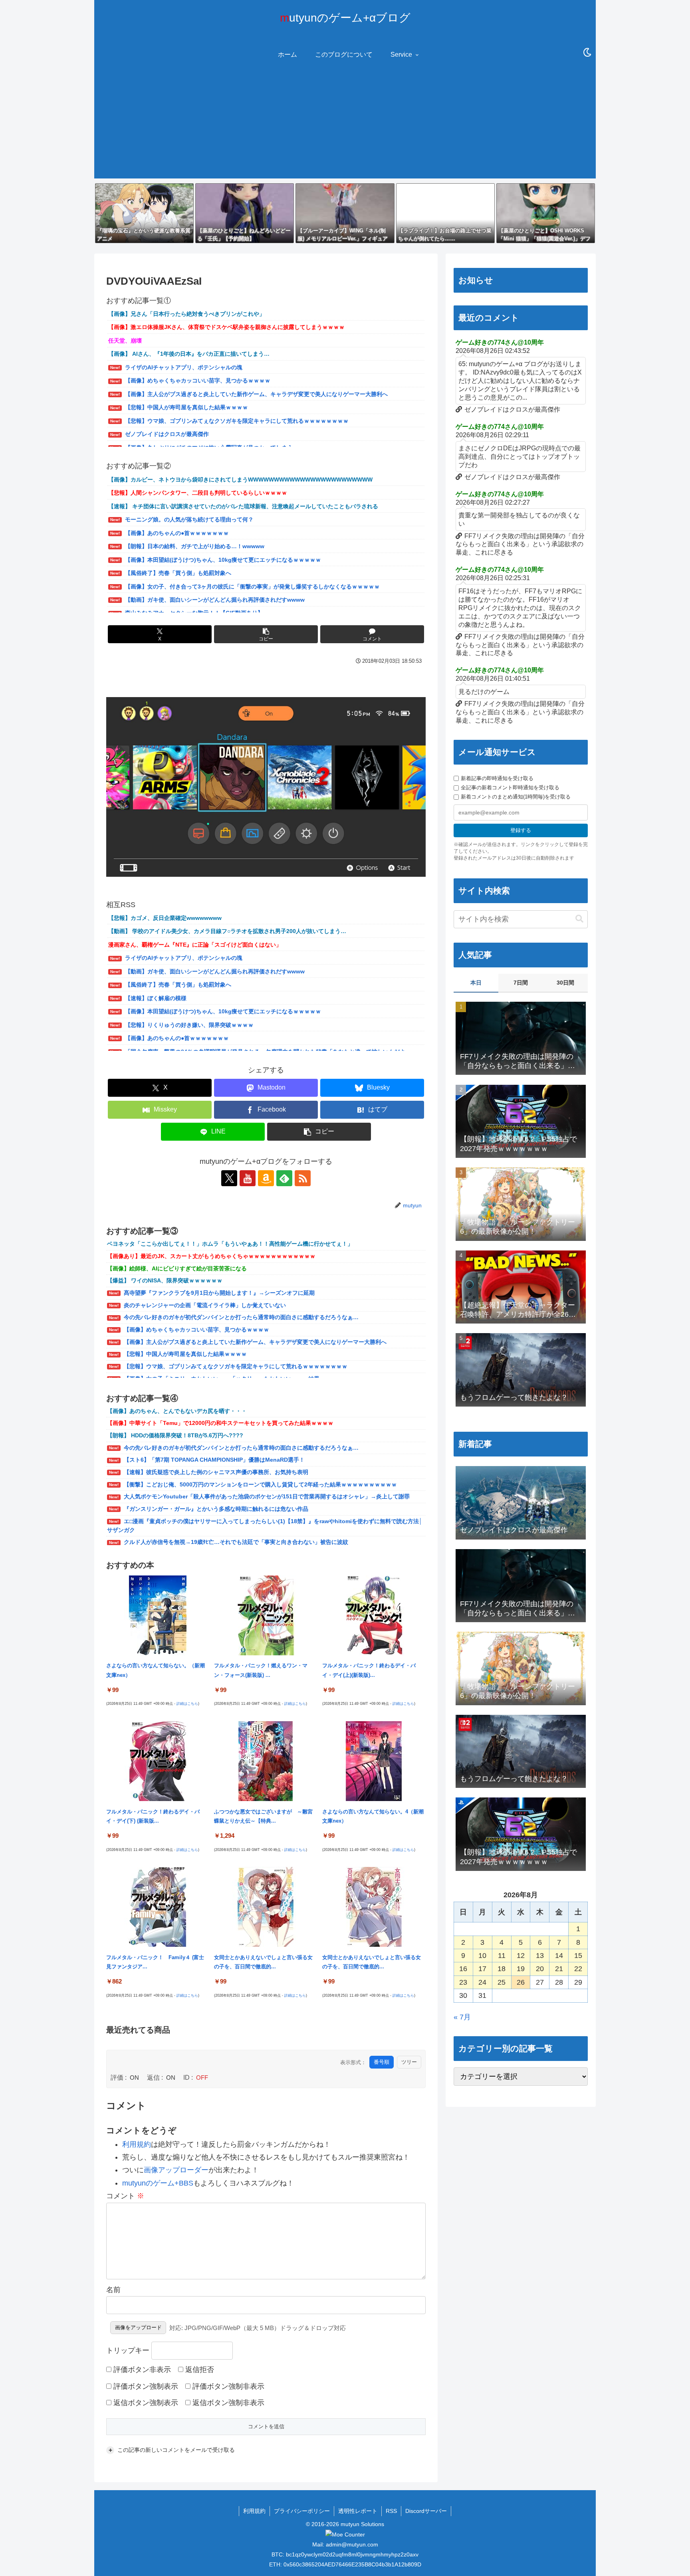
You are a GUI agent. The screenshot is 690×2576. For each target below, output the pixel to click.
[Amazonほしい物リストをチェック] (266, 1178)
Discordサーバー (426, 2511)
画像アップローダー (176, 2170)
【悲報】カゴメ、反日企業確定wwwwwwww (165, 918)
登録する (521, 830)
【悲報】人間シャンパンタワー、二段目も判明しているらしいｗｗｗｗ (198, 493)
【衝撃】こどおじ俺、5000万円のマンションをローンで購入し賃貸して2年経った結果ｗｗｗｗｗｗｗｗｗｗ (260, 1484)
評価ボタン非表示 (141, 2370)
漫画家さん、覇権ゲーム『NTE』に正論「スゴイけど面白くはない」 (195, 945)
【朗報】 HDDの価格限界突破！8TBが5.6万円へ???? (175, 1435)
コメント (125, 2196)
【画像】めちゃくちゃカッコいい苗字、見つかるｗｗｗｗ (198, 380)
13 (540, 1956)
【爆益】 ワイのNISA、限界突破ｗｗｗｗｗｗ (165, 1280)
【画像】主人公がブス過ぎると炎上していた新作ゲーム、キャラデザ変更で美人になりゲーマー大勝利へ (256, 394)
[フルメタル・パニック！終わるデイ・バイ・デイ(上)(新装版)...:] (374, 1615)
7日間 (521, 983)
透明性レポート (358, 2511)
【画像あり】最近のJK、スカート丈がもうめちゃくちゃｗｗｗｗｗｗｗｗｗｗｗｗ (211, 1256)
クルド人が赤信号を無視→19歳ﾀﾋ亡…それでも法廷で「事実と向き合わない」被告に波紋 (236, 1542)
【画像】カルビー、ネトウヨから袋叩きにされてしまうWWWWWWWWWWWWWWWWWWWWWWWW (240, 480)
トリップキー (128, 2350)
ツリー (409, 2062)
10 (482, 1956)
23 (463, 1982)
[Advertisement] (345, 123)
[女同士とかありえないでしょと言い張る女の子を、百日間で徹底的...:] (266, 1906)
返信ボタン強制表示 (145, 2403)
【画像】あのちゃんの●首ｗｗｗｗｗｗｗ (177, 533)
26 (521, 1982)
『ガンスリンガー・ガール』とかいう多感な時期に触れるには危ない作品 (216, 1509)
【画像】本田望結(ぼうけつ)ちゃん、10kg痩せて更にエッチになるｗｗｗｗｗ (223, 560)
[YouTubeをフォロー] (248, 1178)
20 (540, 1969)
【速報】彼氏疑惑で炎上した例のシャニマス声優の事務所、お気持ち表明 (216, 1472)
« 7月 (462, 2017)
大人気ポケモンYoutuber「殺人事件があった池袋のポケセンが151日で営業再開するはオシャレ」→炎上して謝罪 (267, 1496)
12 (521, 1956)
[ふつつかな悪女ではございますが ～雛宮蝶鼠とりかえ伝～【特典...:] (266, 1761)
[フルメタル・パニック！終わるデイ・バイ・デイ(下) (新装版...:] (158, 1761)
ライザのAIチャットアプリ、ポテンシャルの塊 (184, 367)
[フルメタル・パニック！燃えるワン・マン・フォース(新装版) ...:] (266, 1615)
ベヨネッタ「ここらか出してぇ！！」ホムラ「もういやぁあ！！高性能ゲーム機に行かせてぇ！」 (230, 1244)
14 (559, 1956)
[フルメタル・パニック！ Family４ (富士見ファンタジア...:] (158, 1906)
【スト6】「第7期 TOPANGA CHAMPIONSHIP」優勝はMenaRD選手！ (214, 1460)
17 (482, 1969)
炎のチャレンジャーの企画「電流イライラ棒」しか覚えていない (205, 1305)
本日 (476, 983)
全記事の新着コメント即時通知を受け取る (510, 788)
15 (578, 1956)
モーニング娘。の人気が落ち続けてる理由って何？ (189, 519)
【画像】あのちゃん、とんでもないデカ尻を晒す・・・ (177, 1411)
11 (502, 1956)
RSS (391, 2511)
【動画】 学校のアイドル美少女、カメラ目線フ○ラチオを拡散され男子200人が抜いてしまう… (227, 931)
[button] (266, 634)
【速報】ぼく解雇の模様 (156, 998)
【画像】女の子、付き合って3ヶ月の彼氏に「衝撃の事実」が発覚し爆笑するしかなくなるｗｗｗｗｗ (252, 587)
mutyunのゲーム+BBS (158, 2183)
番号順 (382, 2062)
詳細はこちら (187, 1704)
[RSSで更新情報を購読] (303, 1178)
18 (502, 1969)
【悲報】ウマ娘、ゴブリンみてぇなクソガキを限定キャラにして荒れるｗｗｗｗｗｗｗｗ (237, 421)
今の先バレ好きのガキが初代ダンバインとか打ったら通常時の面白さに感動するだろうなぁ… (241, 1317)
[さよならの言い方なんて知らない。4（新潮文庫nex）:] (374, 1761)
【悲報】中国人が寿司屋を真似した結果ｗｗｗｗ (186, 407)
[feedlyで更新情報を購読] (284, 1178)
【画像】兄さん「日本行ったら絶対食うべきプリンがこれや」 (186, 314)
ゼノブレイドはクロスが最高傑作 (167, 434)
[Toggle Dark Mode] (587, 53)
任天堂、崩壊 (125, 341)
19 (521, 1969)
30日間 (565, 983)
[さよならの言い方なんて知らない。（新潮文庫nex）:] (158, 1615)
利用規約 (137, 2144)
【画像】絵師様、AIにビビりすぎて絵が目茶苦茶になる (177, 1268)
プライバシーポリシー (302, 2511)
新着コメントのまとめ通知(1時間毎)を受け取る (516, 797)
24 (482, 1982)
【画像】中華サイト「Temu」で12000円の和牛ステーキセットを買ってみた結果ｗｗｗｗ (220, 1423)
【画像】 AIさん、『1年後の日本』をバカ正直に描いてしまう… (189, 354)
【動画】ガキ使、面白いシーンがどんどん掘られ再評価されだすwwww (215, 600)
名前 (113, 2290)
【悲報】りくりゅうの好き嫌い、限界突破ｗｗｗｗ (189, 1025)
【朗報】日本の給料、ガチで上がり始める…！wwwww (195, 546)
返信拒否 (199, 2370)
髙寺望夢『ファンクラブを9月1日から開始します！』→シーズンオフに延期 (219, 1293)
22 (578, 1969)
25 (502, 1982)
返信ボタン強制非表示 (227, 2403)
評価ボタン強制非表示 (227, 2386)
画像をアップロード (138, 2327)
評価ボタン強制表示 (145, 2386)
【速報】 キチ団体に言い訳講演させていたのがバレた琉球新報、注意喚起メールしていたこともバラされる (243, 506)
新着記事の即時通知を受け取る (497, 778)
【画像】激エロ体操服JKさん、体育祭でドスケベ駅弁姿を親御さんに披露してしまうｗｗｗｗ (226, 327)
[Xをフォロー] (229, 1178)
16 (463, 1969)
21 (559, 1969)
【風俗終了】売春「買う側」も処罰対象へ (178, 573)
